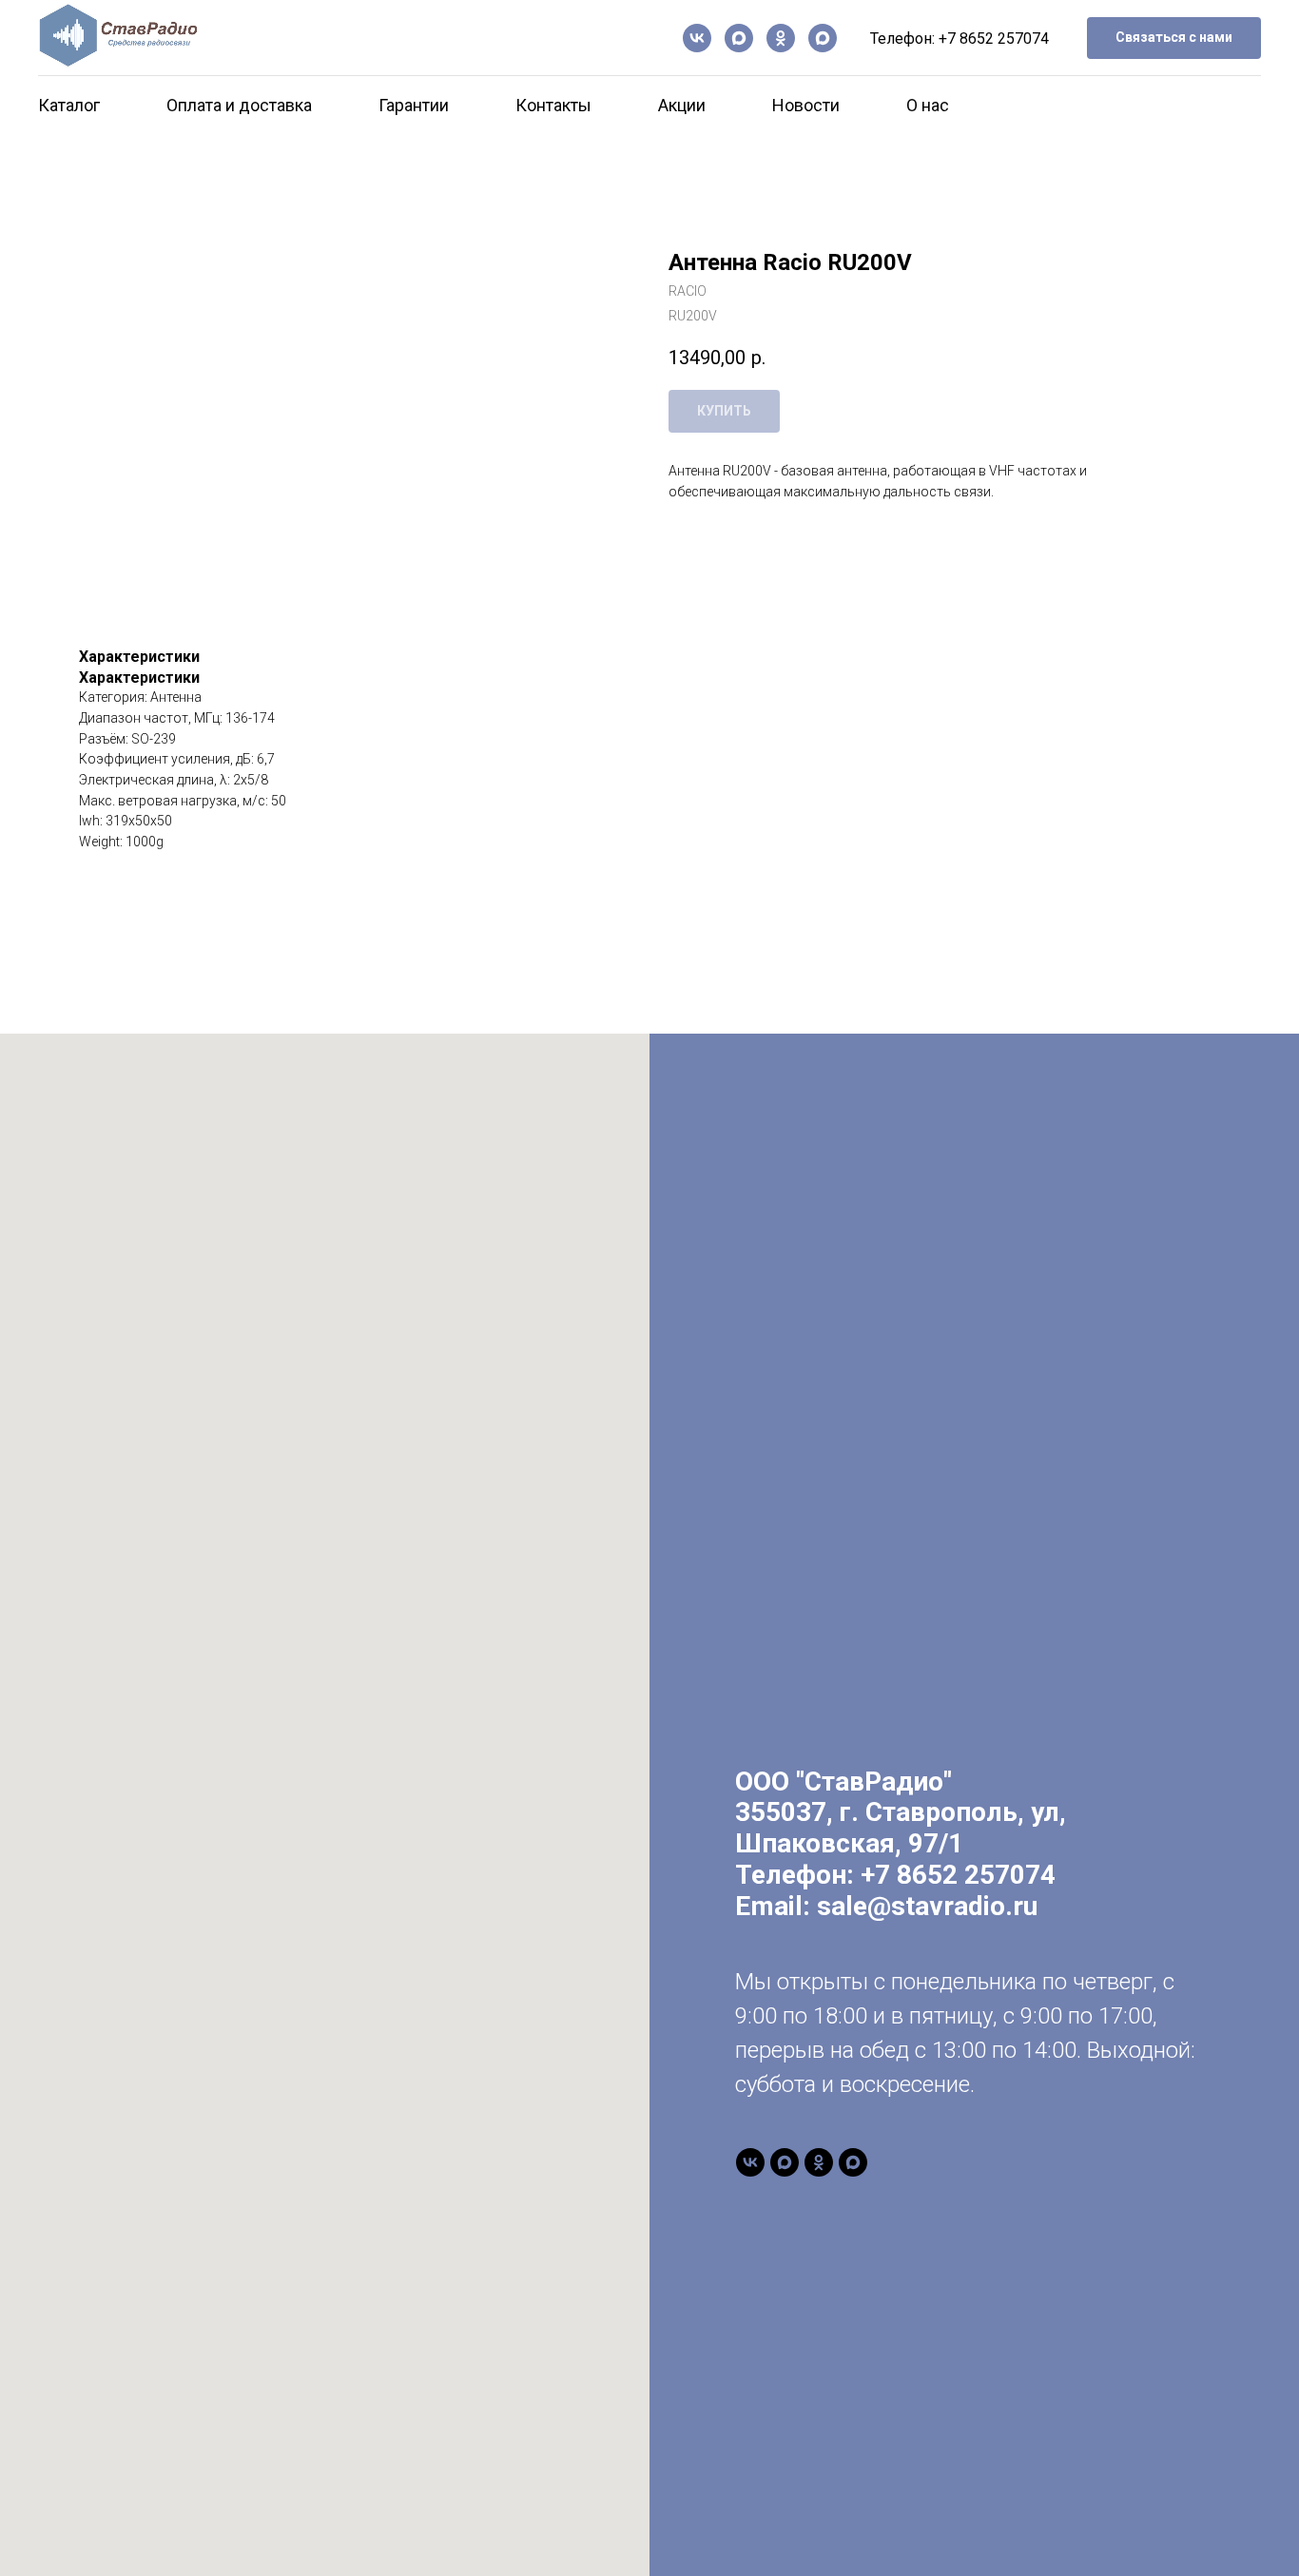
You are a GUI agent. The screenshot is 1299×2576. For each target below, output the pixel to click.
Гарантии (414, 105)
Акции (682, 105)
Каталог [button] (69, 105)
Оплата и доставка (239, 105)
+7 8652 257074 (994, 39)
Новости (806, 105)
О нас (928, 105)
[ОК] (781, 38)
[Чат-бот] (823, 38)
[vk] (697, 38)
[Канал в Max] (739, 38)
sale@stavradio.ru (927, 1906)
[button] (1174, 39)
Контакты (553, 105)
